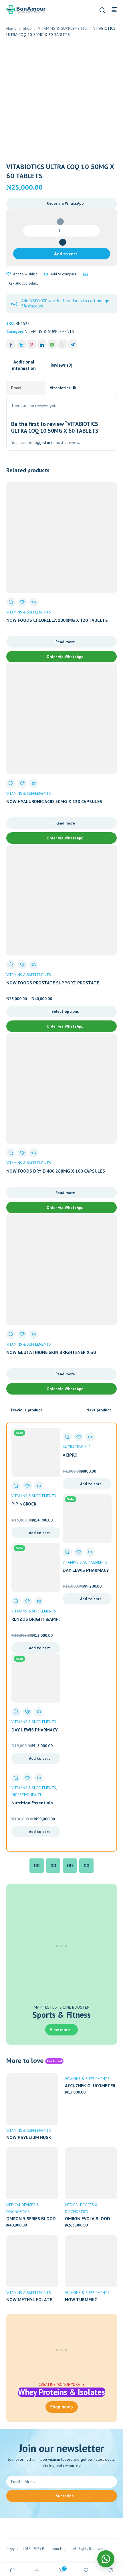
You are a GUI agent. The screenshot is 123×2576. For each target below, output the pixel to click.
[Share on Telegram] (73, 344)
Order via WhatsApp (65, 203)
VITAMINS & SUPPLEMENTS (63, 28)
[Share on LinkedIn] (42, 344)
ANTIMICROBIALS (77, 1447)
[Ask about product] (86, 274)
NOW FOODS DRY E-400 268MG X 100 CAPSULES (56, 1171)
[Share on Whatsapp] (52, 344)
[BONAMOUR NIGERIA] (26, 9)
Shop (27, 28)
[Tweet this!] (21, 344)
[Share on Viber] (62, 344)
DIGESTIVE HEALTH (27, 1795)
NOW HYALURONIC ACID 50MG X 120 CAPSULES (54, 801)
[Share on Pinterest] (31, 344)
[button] (62, 203)
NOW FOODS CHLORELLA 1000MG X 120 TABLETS (57, 620)
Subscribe (65, 2496)
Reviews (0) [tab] (61, 365)
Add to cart (66, 254)
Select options (65, 1011)
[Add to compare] (46, 274)
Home (11, 28)
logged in (42, 442)
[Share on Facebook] (11, 344)
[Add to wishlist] (9, 274)
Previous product (27, 1410)
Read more (65, 642)
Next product (99, 1410)
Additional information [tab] (24, 365)
